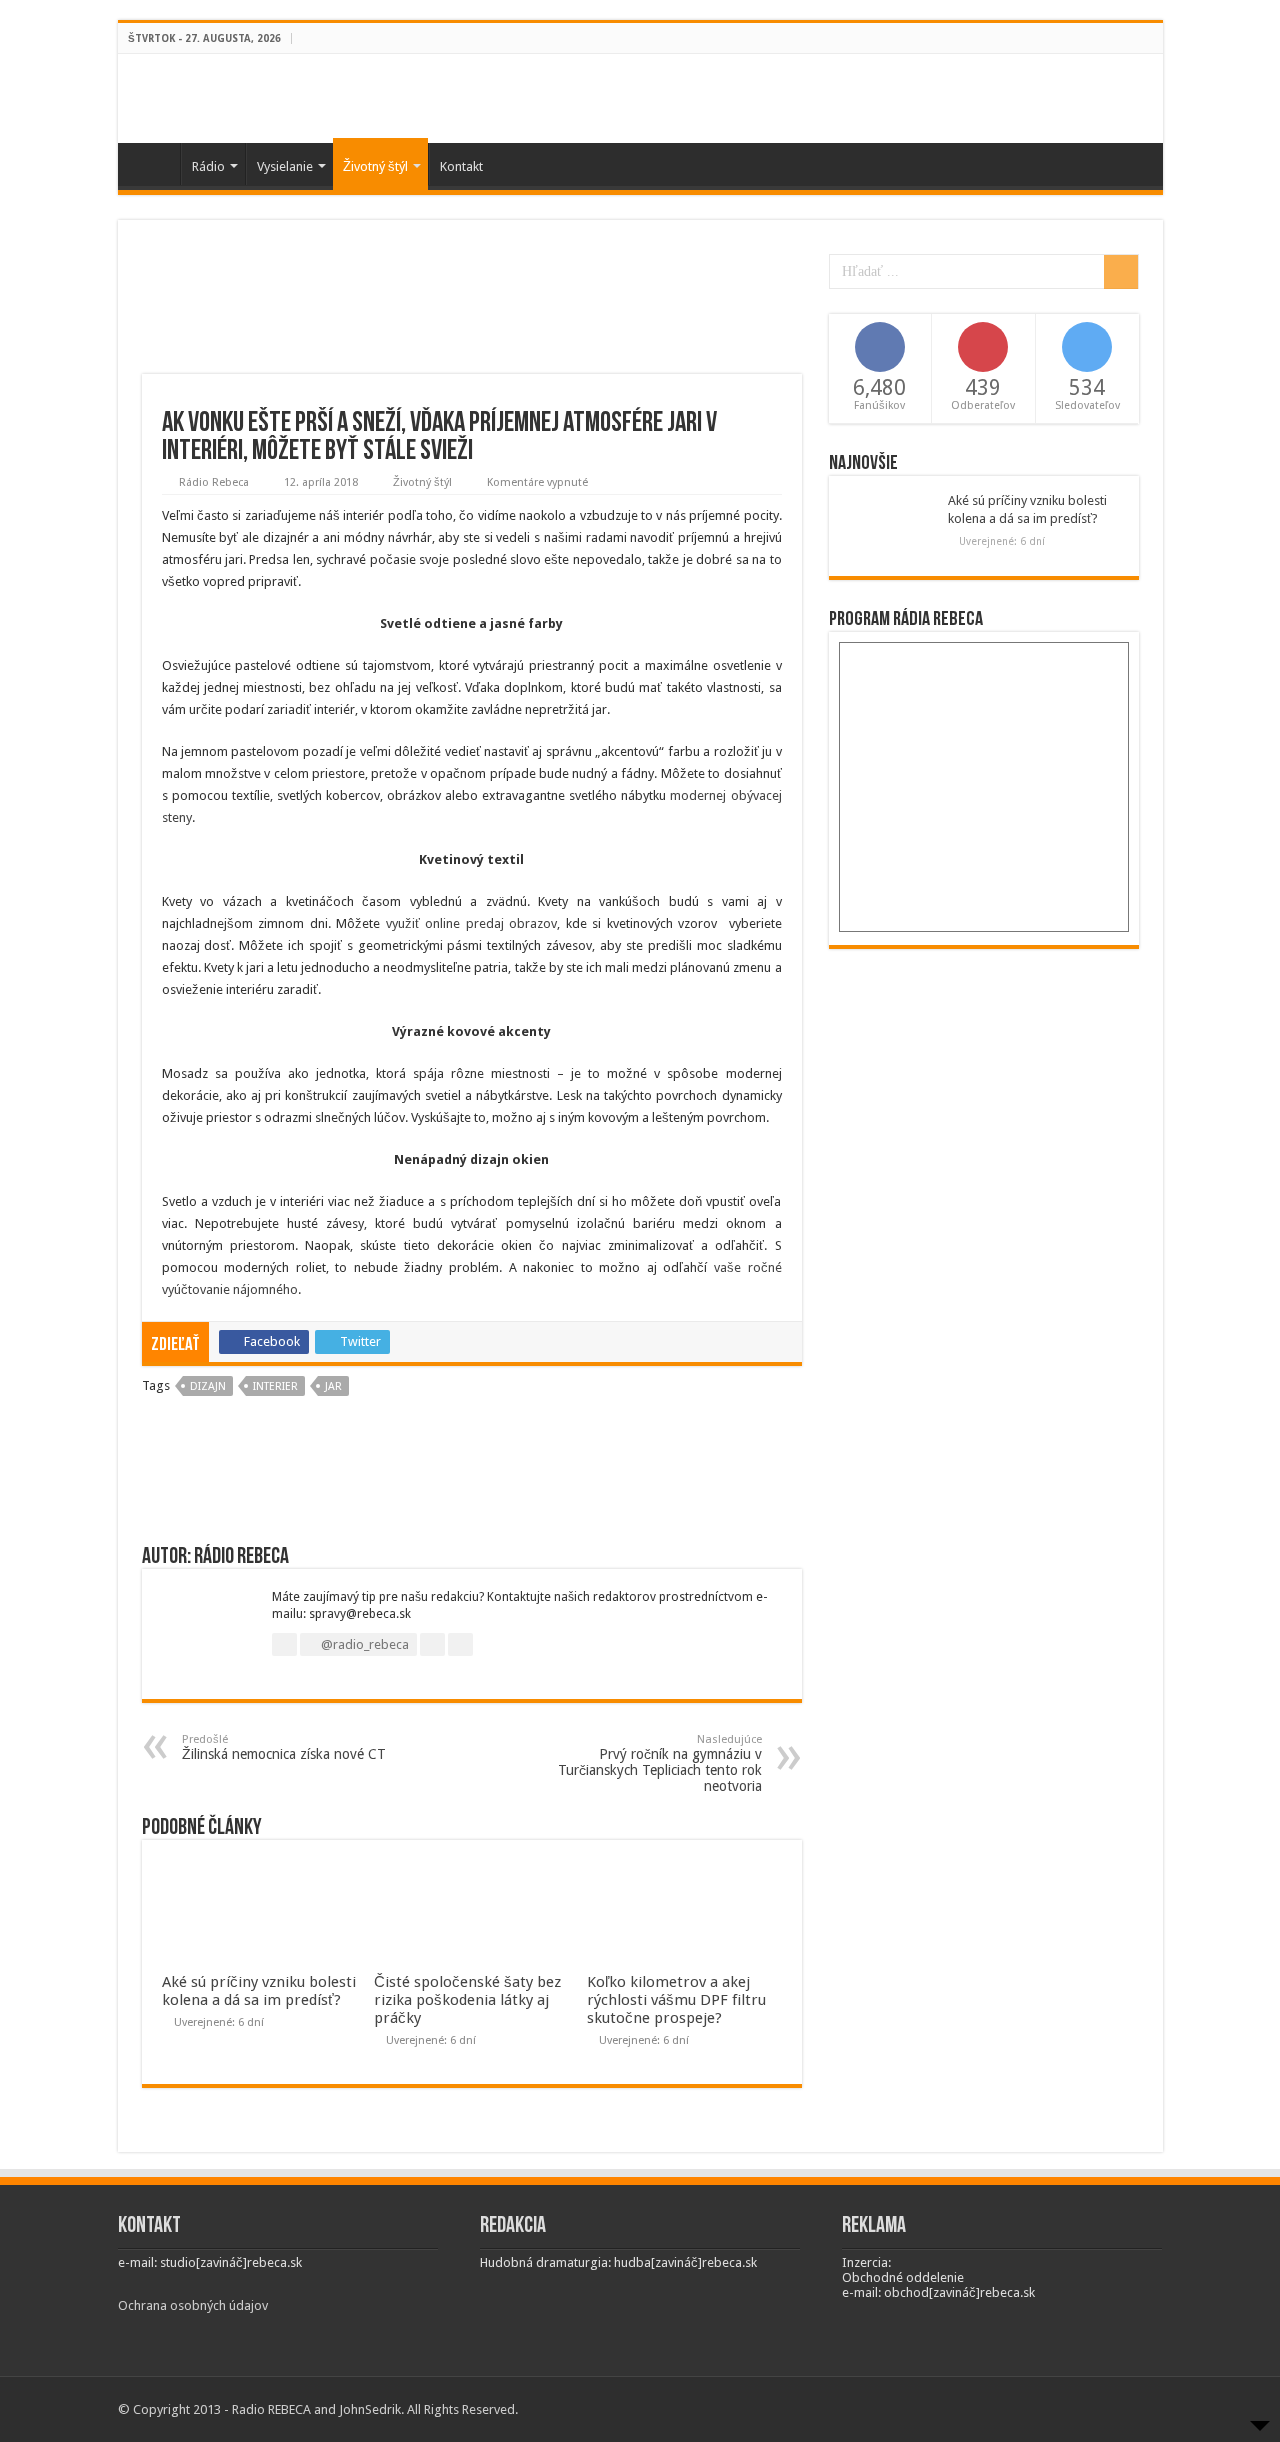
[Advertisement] (472, 309)
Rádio (208, 166)
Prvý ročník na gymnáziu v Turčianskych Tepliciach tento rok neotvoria (660, 1763)
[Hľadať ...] (1121, 272)
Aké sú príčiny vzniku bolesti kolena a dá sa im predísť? (259, 1991)
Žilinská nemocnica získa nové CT (284, 1747)
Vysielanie (285, 166)
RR (154, 164)
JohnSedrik (370, 2409)
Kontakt (461, 166)
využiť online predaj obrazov (472, 923)
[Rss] (1115, 39)
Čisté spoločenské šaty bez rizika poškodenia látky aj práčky (467, 2000)
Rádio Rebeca (214, 482)
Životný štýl (375, 166)
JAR (333, 1386)
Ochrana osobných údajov (193, 2305)
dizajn (208, 1386)
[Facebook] (1134, 39)
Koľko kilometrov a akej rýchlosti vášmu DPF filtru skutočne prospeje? (676, 2000)
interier (275, 1386)
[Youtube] (1153, 39)
